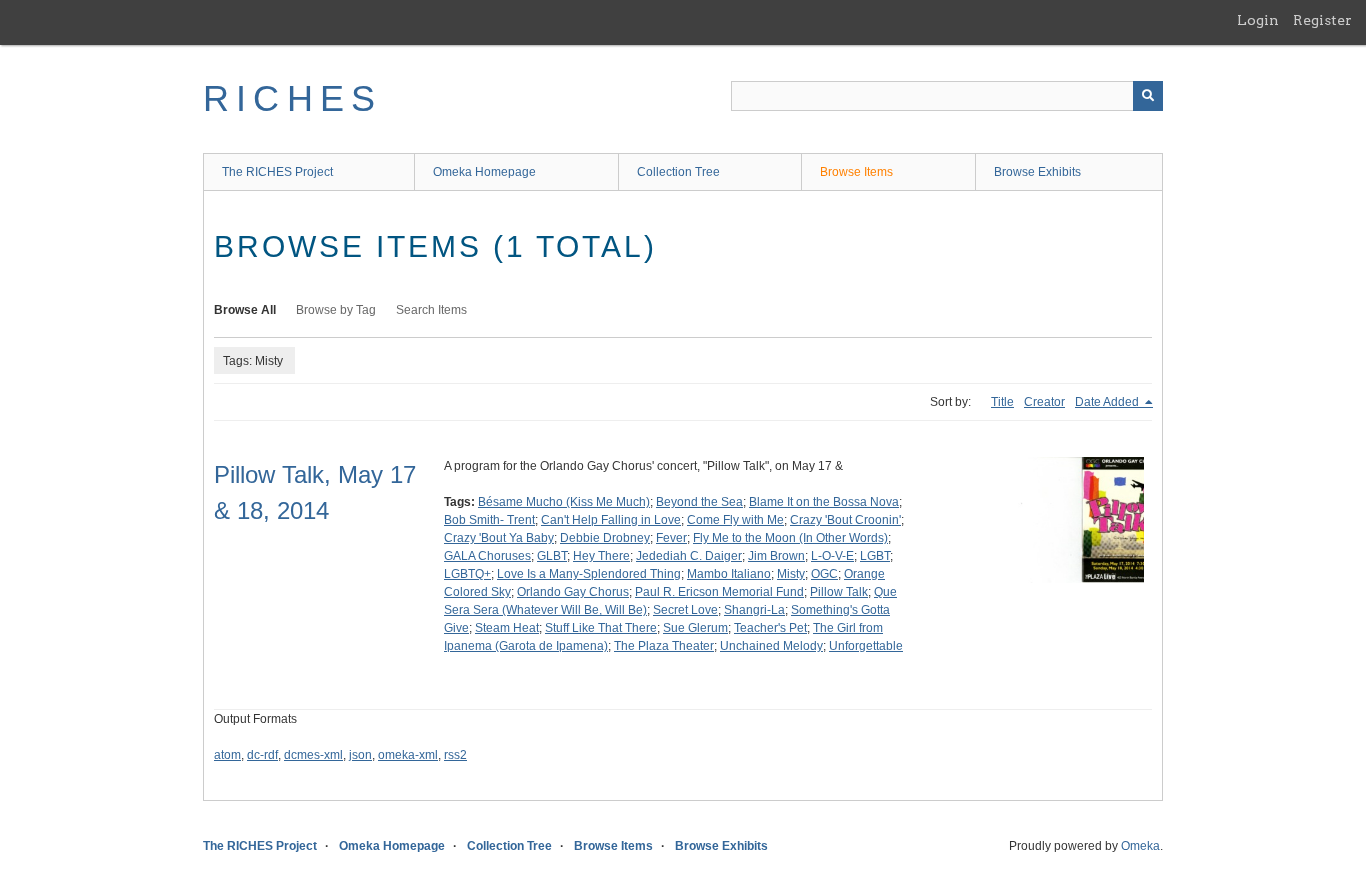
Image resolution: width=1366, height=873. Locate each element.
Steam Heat (507, 628)
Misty (791, 574)
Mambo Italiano (729, 574)
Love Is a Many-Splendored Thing (589, 574)
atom (227, 755)
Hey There (601, 556)
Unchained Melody (771, 646)
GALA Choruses (487, 556)
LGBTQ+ (467, 574)
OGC (824, 574)
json (360, 755)
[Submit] (1148, 96)
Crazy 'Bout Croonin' (845, 520)
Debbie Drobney (605, 538)
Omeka (1140, 846)
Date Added (1108, 402)
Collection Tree (678, 172)
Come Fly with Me (735, 520)
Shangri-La (754, 610)
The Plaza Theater (664, 646)
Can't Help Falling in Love (611, 520)
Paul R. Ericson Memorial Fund (719, 592)
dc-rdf (262, 755)
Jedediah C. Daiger (689, 556)
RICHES (292, 98)
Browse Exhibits (1037, 172)
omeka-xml (408, 755)
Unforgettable (866, 646)
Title (1002, 402)
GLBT (552, 556)
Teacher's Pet (770, 628)
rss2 (455, 755)
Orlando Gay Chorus (573, 592)
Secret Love (685, 610)
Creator (1044, 402)
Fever (671, 538)
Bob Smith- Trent (489, 520)
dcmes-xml (313, 755)
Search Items (431, 310)
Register (1322, 20)
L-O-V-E (832, 556)
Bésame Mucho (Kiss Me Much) (564, 502)
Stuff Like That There (601, 628)
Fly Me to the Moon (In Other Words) (790, 538)
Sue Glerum (695, 628)
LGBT (875, 556)
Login (1258, 20)
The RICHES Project (277, 172)
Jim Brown (776, 556)
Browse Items (856, 172)
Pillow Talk (839, 592)
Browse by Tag (336, 310)
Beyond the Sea (699, 502)
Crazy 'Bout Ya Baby (499, 538)
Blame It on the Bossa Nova (824, 502)
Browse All (245, 310)
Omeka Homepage (484, 172)
